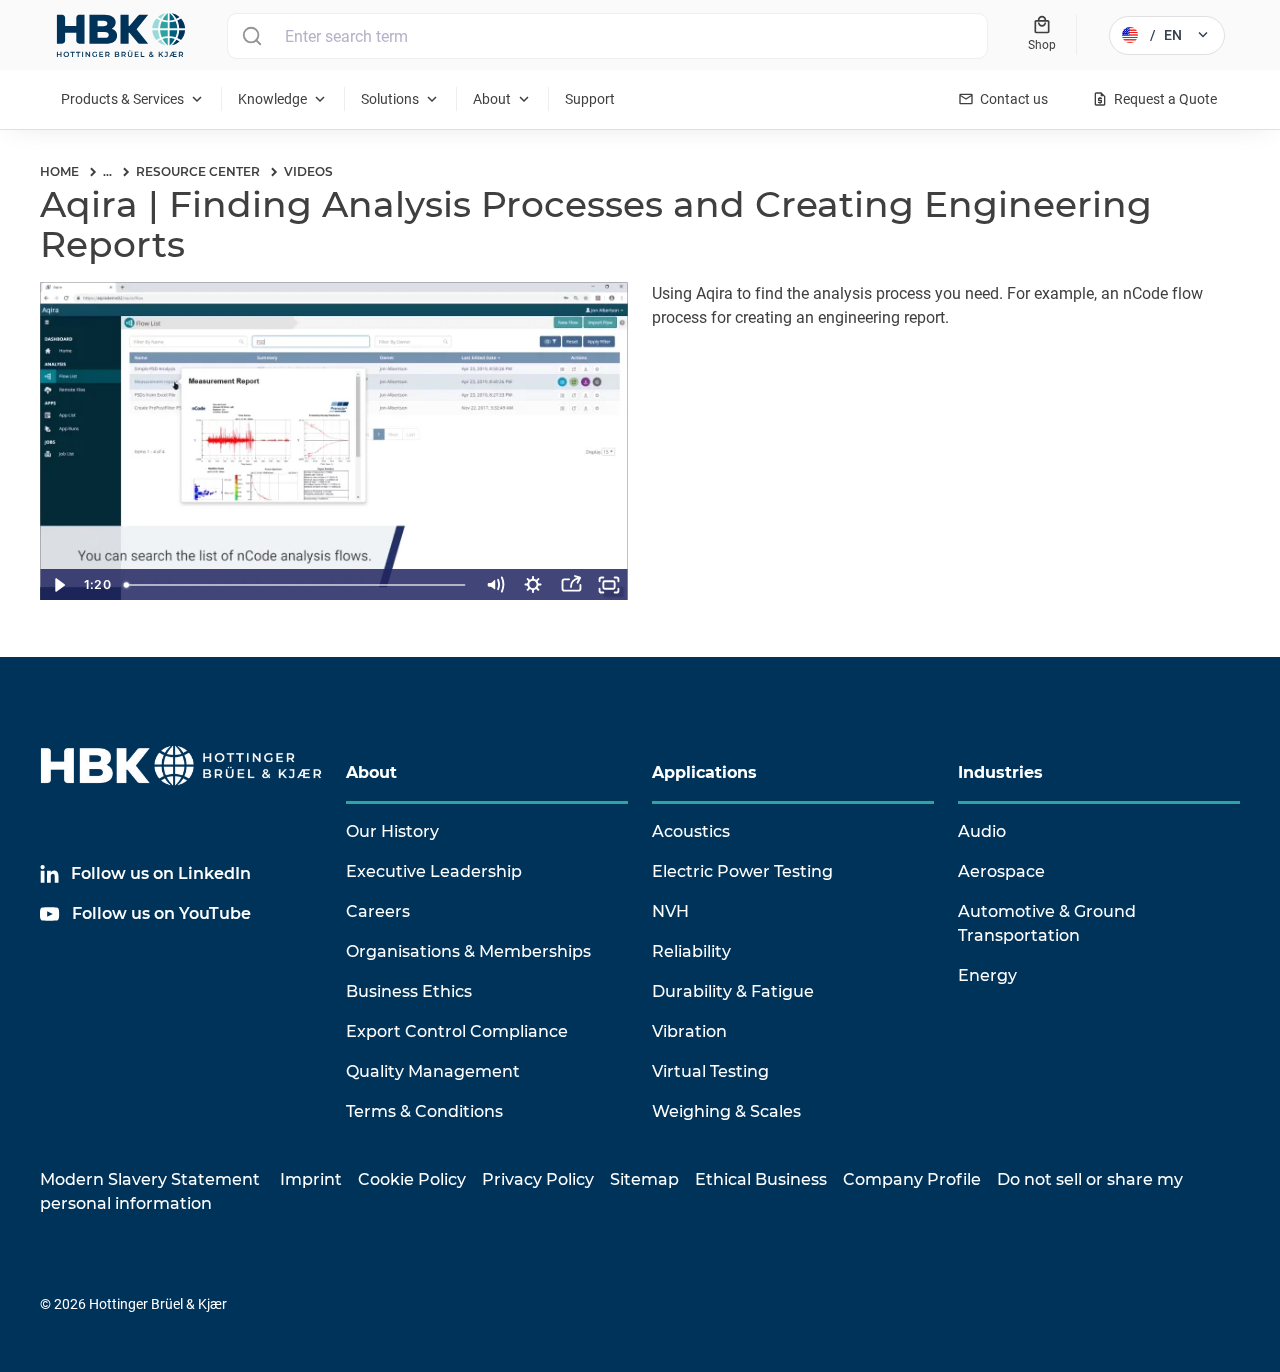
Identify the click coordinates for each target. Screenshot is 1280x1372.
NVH (670, 911)
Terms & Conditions (424, 1111)
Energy (987, 975)
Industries (1000, 772)
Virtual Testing (710, 1071)
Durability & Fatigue (733, 991)
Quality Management (433, 1071)
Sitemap (644, 1179)
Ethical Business (761, 1179)
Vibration (689, 1031)
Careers (378, 911)
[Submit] (251, 36)
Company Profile (912, 1179)
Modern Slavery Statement (150, 1179)
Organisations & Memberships (468, 951)
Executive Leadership (434, 871)
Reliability (691, 951)
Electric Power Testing (742, 871)
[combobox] (607, 36)
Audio (982, 831)
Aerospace (1001, 871)
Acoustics (691, 831)
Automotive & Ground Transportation (1047, 923)
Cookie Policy (412, 1179)
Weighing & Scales (726, 1111)
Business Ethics (409, 991)
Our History (392, 831)
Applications (704, 772)
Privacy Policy (538, 1179)
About (371, 772)
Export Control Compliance (457, 1031)
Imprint (311, 1179)
